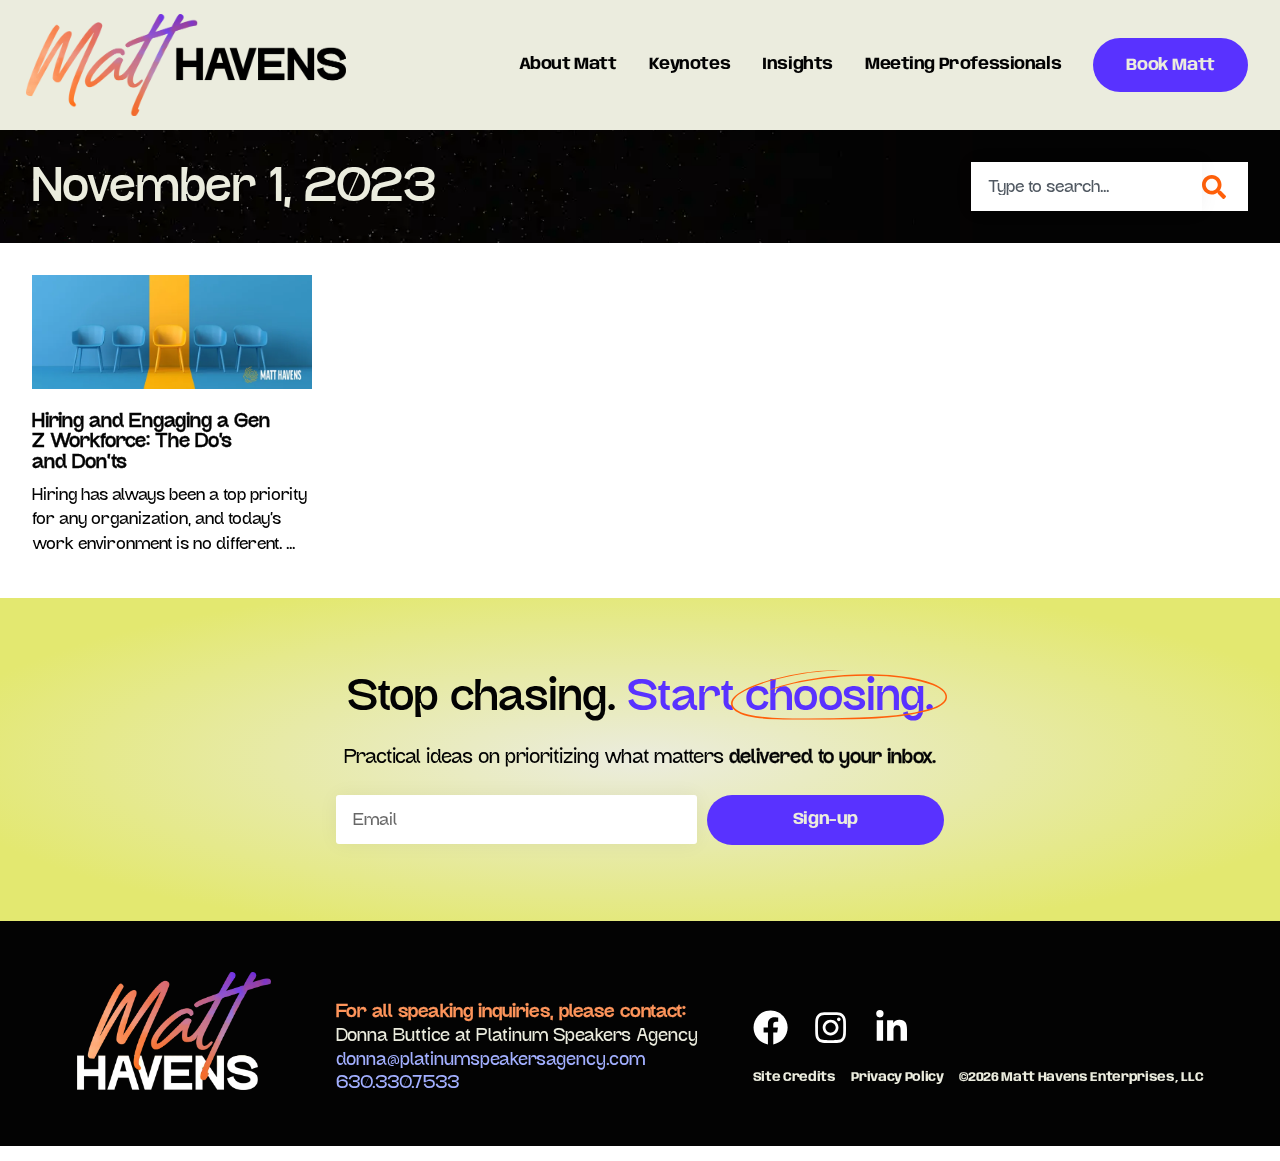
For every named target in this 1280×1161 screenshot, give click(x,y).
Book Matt (1170, 65)
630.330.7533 (397, 1083)
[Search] (1225, 186)
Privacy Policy (897, 1077)
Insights (797, 64)
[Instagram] (831, 1028)
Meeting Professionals (963, 64)
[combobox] (1086, 186)
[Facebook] (770, 1028)
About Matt (568, 64)
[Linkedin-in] (891, 1028)
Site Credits (794, 1077)
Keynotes (690, 64)
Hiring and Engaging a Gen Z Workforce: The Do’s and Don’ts (151, 441)
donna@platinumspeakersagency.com (490, 1060)
